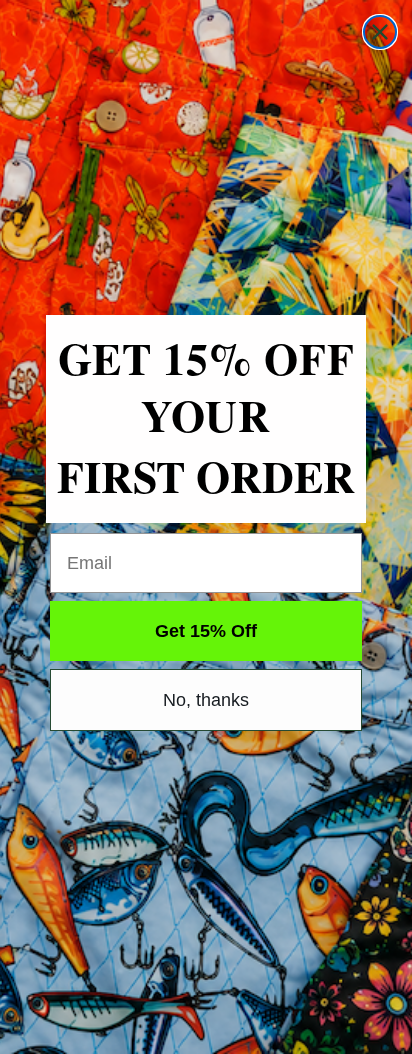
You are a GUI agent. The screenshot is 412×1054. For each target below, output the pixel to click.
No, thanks (206, 700)
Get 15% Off (206, 631)
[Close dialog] (380, 32)
